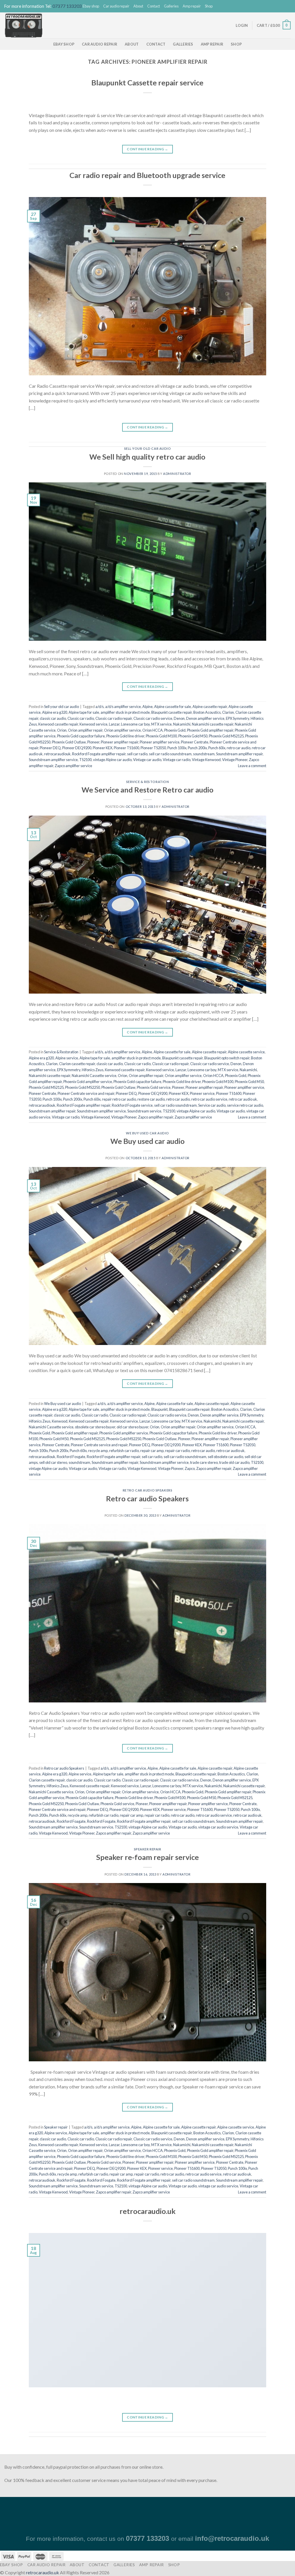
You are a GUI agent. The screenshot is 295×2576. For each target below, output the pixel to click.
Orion (62, 730)
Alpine (147, 707)
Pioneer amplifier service (160, 742)
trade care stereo (204, 1462)
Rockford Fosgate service (132, 1105)
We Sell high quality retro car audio (147, 457)
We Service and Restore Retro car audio (147, 790)
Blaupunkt (159, 1409)
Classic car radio (81, 718)
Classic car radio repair (114, 718)
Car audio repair (116, 6)
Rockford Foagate (71, 1821)
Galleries (171, 6)
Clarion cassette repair (77, 1064)
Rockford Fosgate (71, 1457)
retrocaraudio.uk (147, 2211)
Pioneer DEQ (50, 748)
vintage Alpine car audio (112, 760)
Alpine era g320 (55, 712)
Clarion (228, 712)
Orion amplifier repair (85, 730)
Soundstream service (144, 1111)
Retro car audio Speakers (147, 1490)
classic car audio (53, 718)
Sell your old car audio (148, 448)
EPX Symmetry (238, 718)
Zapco (190, 1468)
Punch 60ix (217, 748)
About (138, 6)
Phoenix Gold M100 (161, 736)
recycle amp (98, 1451)
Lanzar (114, 724)
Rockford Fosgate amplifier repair (99, 754)
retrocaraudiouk (57, 754)
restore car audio (151, 1099)
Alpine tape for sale (84, 712)
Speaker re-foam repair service (147, 1857)
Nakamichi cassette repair (213, 724)
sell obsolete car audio (225, 1457)
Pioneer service (202, 1093)
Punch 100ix (177, 748)
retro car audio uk (243, 1099)
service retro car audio (245, 1105)
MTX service (161, 724)
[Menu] (220, 25)
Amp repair (192, 6)
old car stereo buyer (133, 1427)
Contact (154, 6)
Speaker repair (148, 1849)
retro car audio (239, 748)
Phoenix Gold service (154, 1087)
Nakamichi (182, 724)
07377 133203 (67, 6)
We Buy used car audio (147, 1133)
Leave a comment (252, 766)
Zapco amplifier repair (156, 1117)
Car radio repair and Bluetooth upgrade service (147, 175)
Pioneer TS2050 (153, 748)
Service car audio (212, 1105)
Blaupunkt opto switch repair (227, 1058)
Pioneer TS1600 (126, 748)
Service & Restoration (148, 782)
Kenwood (60, 1421)
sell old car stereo (53, 1462)
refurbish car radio (124, 1451)
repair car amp (152, 1451)
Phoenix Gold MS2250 (83, 1087)
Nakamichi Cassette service (94, 1076)
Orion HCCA (153, 730)
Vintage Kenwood (206, 760)
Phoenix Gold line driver (125, 736)
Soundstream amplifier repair (239, 754)
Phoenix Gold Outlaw (69, 742)
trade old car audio (234, 1462)
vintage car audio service (218, 1827)
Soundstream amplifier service (53, 760)
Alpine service (67, 1058)
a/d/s (100, 707)
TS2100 (85, 760)
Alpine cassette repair (210, 707)
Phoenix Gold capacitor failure (81, 736)
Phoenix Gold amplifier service (88, 1082)
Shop (209, 6)
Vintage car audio (147, 760)
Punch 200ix (197, 748)
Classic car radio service (153, 718)
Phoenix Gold (175, 730)
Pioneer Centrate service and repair (86, 1093)
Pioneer (93, 742)
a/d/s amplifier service (123, 707)
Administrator (177, 474)
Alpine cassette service (246, 1052)
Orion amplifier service (122, 730)
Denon (179, 718)
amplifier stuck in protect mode (125, 712)
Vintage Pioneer (235, 760)
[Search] (229, 25)
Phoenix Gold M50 (193, 736)
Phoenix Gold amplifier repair (210, 730)
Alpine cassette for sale (173, 707)
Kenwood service (93, 724)
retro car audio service (209, 1099)
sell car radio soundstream (170, 754)
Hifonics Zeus (93, 1070)
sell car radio (137, 754)
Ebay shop (91, 6)
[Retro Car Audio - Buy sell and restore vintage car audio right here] (39, 25)
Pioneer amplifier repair (120, 742)
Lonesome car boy (135, 724)
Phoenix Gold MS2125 (226, 736)
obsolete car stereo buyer (95, 1427)
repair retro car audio (119, 1099)
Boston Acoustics (207, 712)
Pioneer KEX (103, 748)
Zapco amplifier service (73, 766)
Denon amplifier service (205, 718)
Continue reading (147, 149)
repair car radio (177, 1451)
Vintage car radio (177, 760)
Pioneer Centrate (195, 742)
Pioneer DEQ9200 (77, 748)
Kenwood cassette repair (58, 724)
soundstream (204, 754)
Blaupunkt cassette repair (172, 712)
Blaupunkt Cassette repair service (147, 83)
